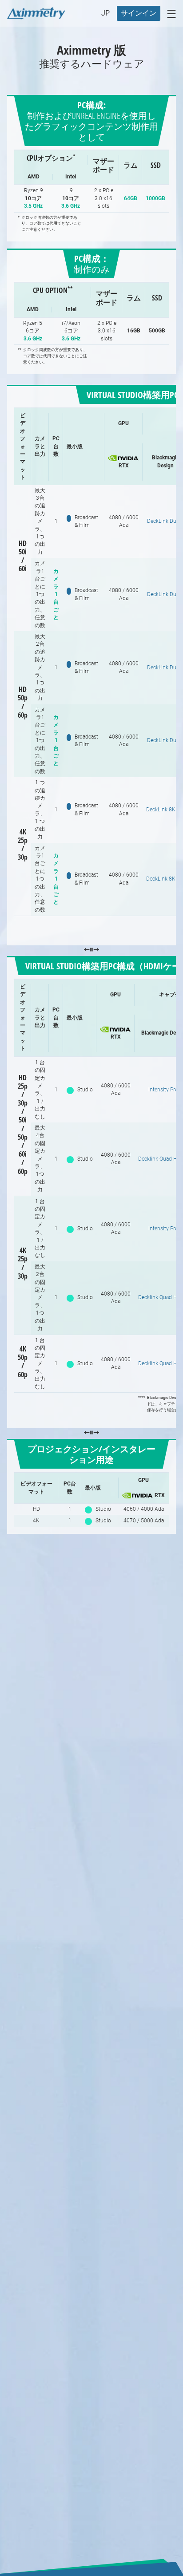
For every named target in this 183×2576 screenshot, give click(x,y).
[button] (105, 13)
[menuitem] (139, 13)
